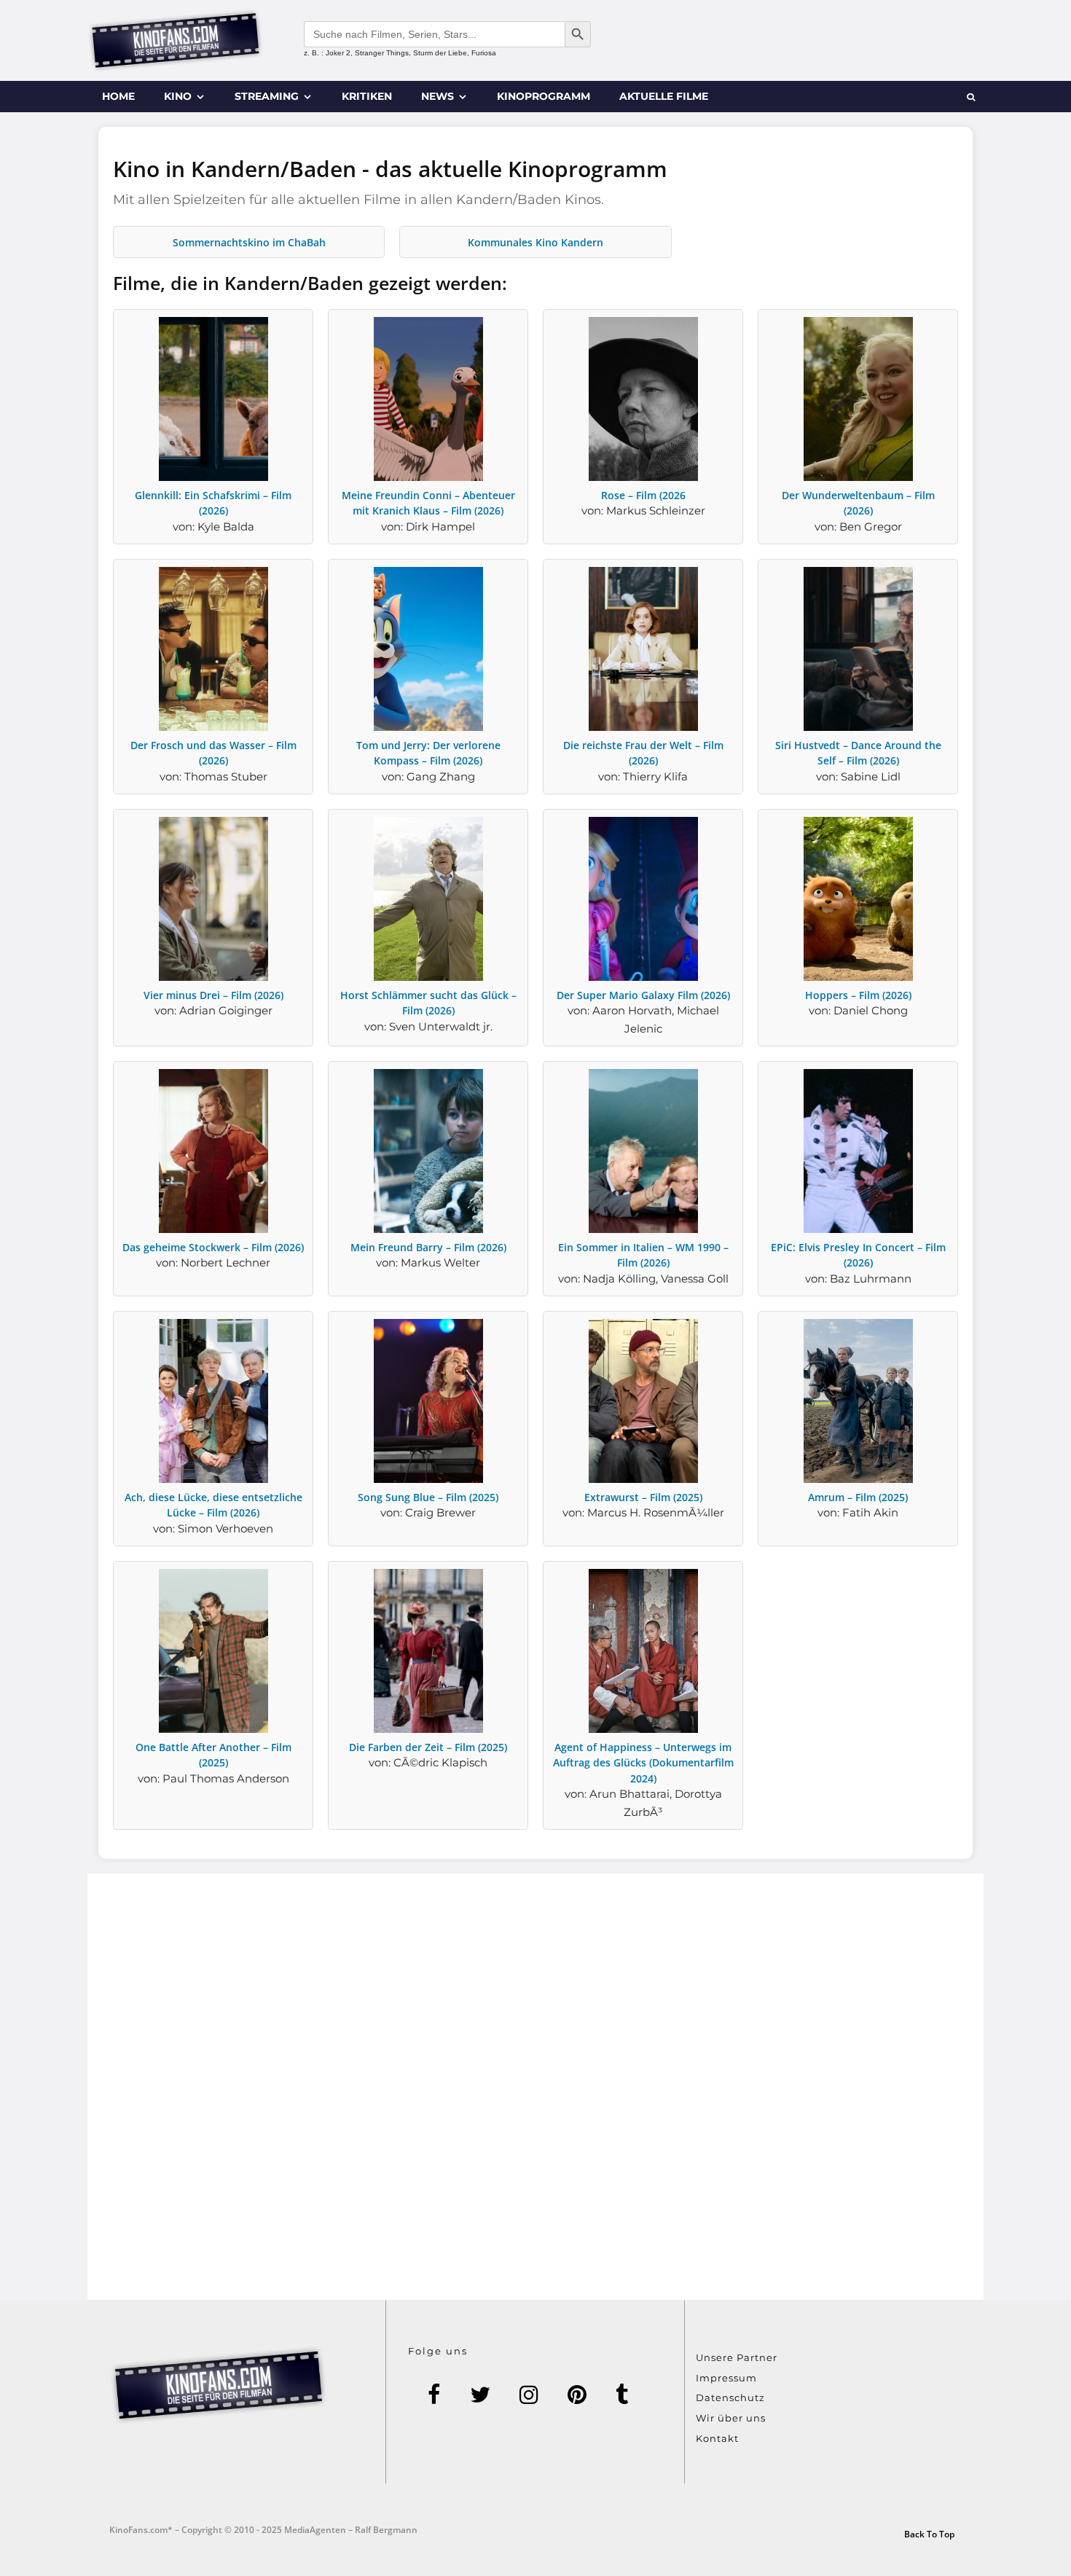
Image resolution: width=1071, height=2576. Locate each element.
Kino (178, 96)
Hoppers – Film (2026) (858, 995)
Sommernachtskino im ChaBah (249, 242)
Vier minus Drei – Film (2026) (213, 995)
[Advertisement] (535, 2087)
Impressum (726, 2378)
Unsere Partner (737, 2357)
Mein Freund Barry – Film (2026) (428, 1247)
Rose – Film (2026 (643, 495)
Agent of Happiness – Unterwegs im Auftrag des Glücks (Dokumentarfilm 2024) (643, 1763)
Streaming (267, 96)
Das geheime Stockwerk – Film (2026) (213, 1247)
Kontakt (717, 2438)
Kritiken (367, 96)
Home (118, 96)
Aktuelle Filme (664, 96)
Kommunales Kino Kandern (535, 242)
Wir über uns (731, 2418)
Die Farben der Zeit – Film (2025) (428, 1747)
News (438, 96)
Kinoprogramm (544, 96)
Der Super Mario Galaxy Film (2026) (643, 995)
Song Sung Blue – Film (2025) (428, 1497)
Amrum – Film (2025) (858, 1497)
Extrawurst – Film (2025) (643, 1497)
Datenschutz (730, 2397)
